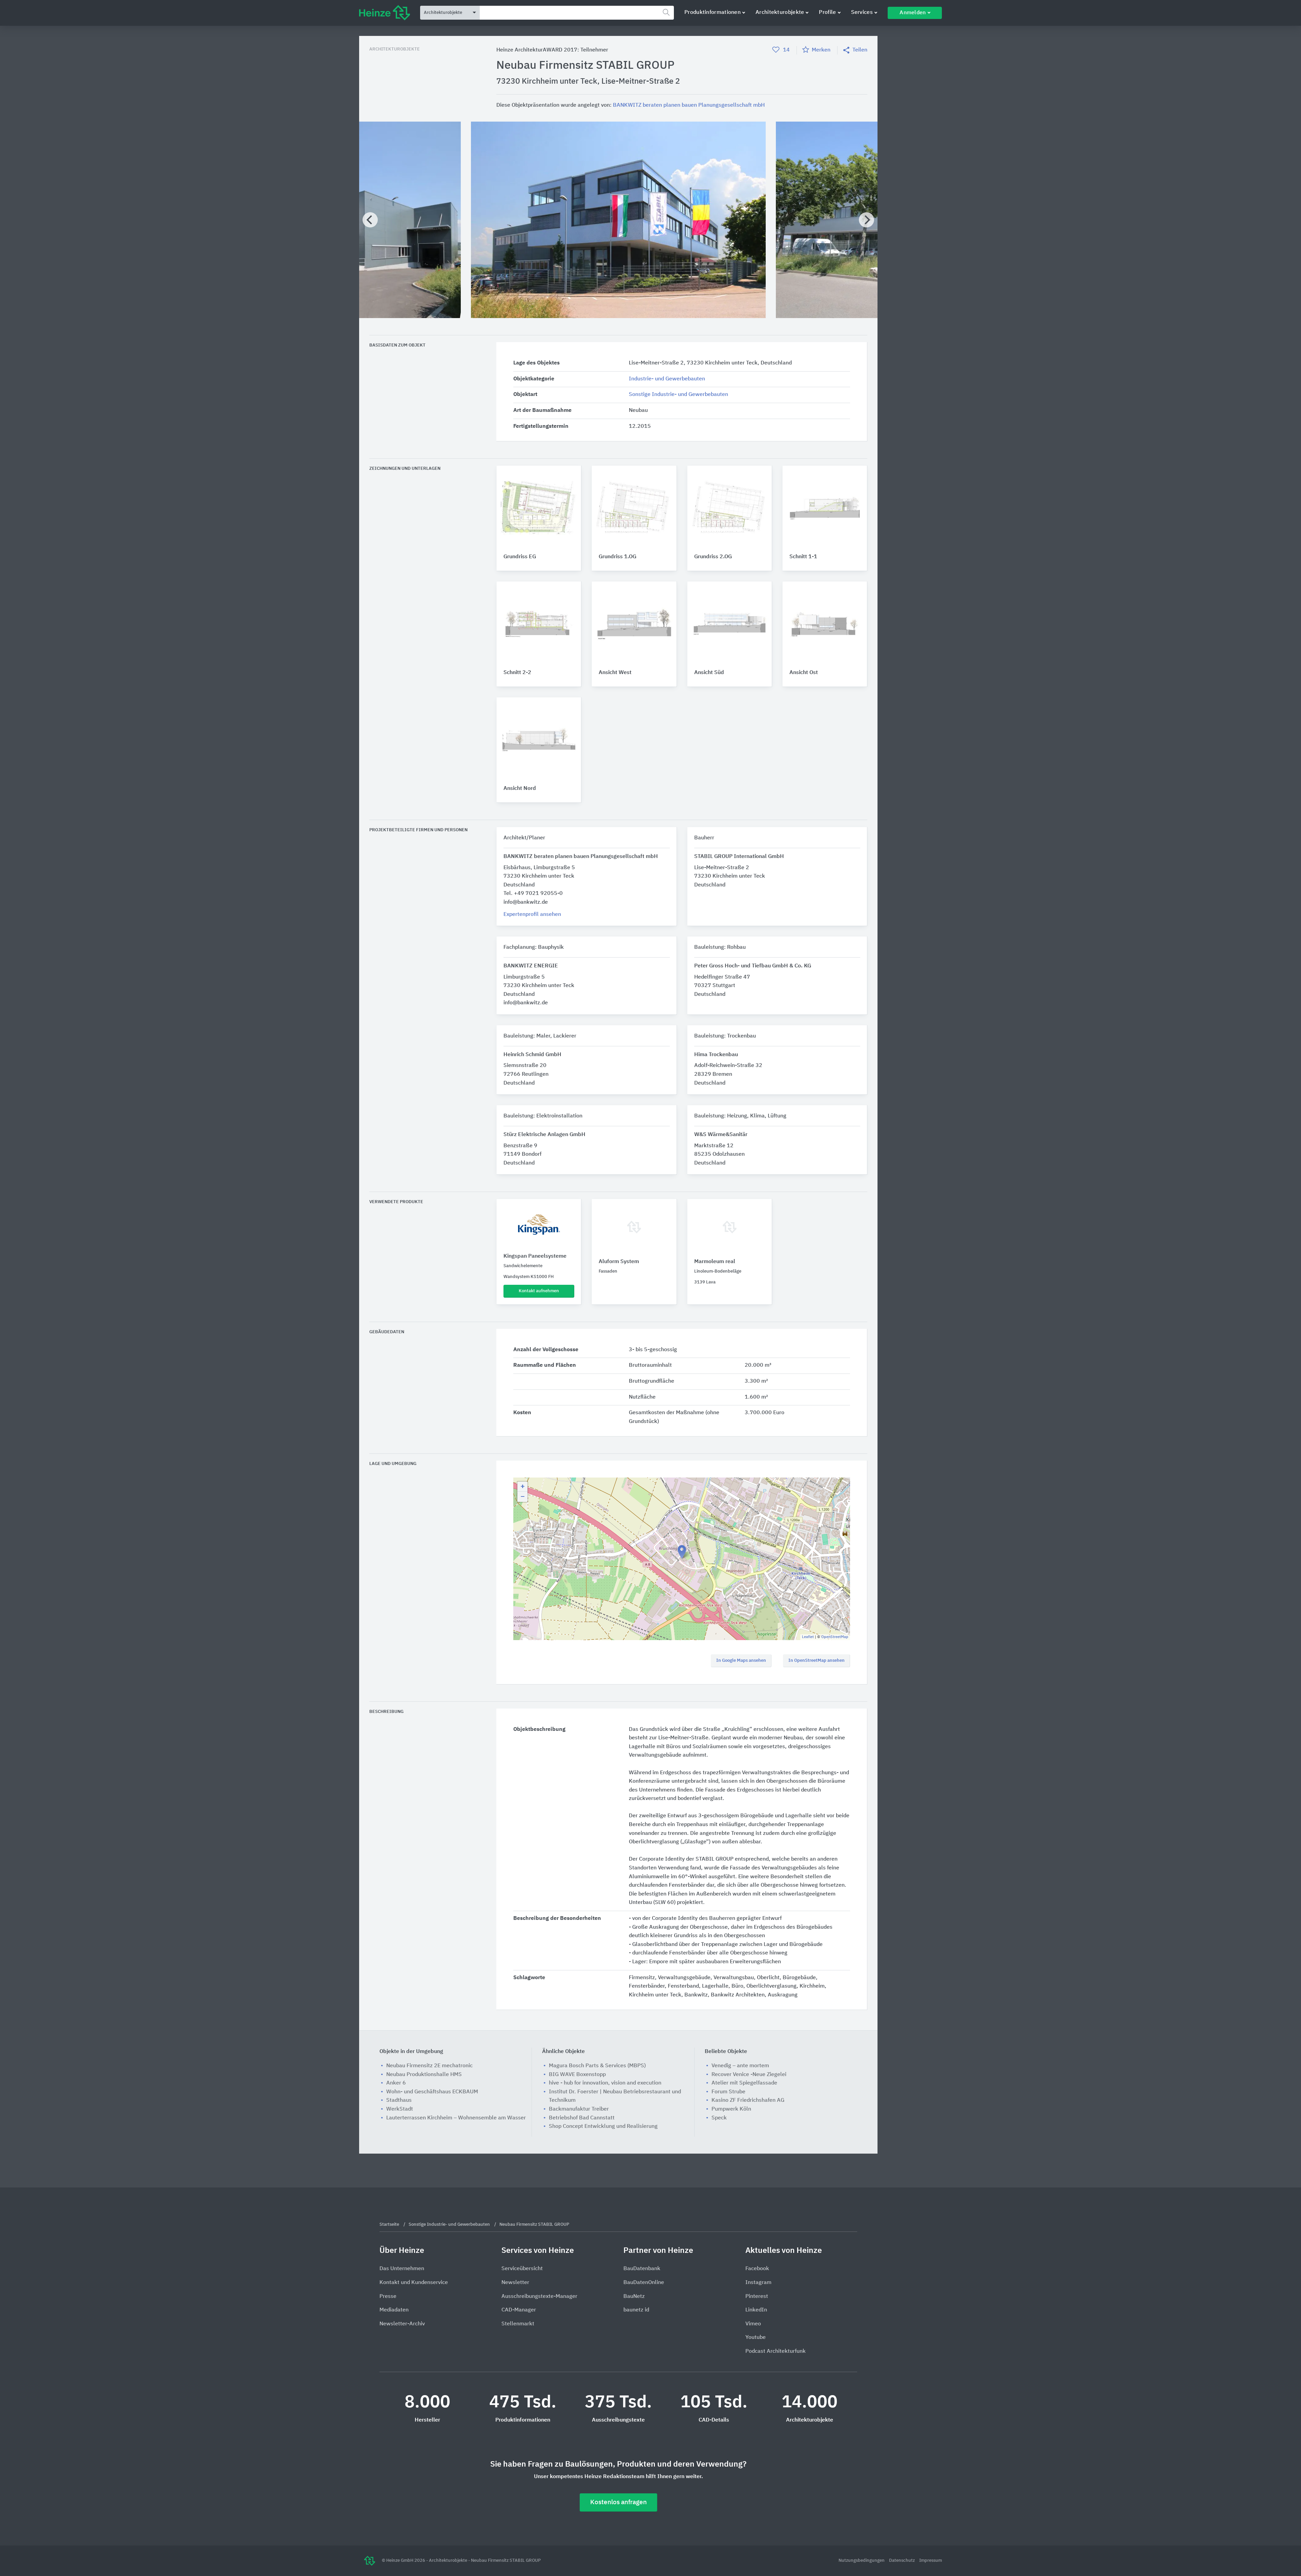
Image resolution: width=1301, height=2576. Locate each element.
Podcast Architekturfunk (776, 2351)
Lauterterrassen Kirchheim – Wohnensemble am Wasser (456, 2118)
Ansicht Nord (520, 789)
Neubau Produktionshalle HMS (424, 2075)
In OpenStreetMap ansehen (817, 1661)
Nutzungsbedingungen (862, 2561)
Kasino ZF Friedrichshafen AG (748, 2100)
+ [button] (523, 1487)
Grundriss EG (520, 557)
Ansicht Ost (804, 673)
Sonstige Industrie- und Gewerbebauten (678, 395)
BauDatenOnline (644, 2283)
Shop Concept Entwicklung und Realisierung (603, 2127)
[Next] (866, 220)
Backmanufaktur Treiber (579, 2109)
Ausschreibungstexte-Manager (539, 2297)
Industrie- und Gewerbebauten (667, 379)
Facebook (757, 2269)
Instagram (758, 2283)
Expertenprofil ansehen (532, 915)
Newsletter (515, 2283)
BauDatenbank (642, 2269)
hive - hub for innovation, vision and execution (605, 2083)
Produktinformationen (713, 13)
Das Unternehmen (402, 2269)
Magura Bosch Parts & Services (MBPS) (597, 2066)
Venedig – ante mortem (740, 2066)
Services (862, 13)
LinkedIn (756, 2310)
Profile (827, 13)
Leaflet (808, 1637)
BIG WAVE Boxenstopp (577, 2075)
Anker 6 (396, 2083)
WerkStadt (400, 2109)
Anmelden (913, 13)
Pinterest (757, 2297)
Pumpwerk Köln (731, 2109)
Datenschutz (902, 2561)
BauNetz (634, 2297)
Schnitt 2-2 (517, 673)
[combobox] (577, 13)
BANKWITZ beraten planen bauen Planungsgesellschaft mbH (689, 105)
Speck (719, 2118)
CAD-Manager (519, 2310)
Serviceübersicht (522, 2269)
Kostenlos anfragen (618, 2502)
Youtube (756, 2338)
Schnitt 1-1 (803, 557)
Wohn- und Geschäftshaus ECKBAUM (432, 2092)
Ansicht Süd (709, 673)
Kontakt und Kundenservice (414, 2283)
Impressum (931, 2561)
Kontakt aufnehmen (539, 1291)
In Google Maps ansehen (741, 1661)
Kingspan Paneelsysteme (535, 1256)
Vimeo (753, 2324)
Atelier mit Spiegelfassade (744, 2083)
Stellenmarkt (518, 2324)
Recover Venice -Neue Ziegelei (749, 2075)
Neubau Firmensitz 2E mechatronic (429, 2066)
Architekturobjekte (780, 13)
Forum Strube (728, 2092)
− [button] (523, 1497)
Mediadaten (394, 2310)
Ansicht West (615, 673)
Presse (388, 2297)
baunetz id (636, 2310)
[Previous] (370, 220)
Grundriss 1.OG (617, 557)
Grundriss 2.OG (713, 557)
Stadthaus (399, 2100)
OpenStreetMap (835, 1637)
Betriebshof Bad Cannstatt (582, 2118)
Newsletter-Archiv (402, 2324)
